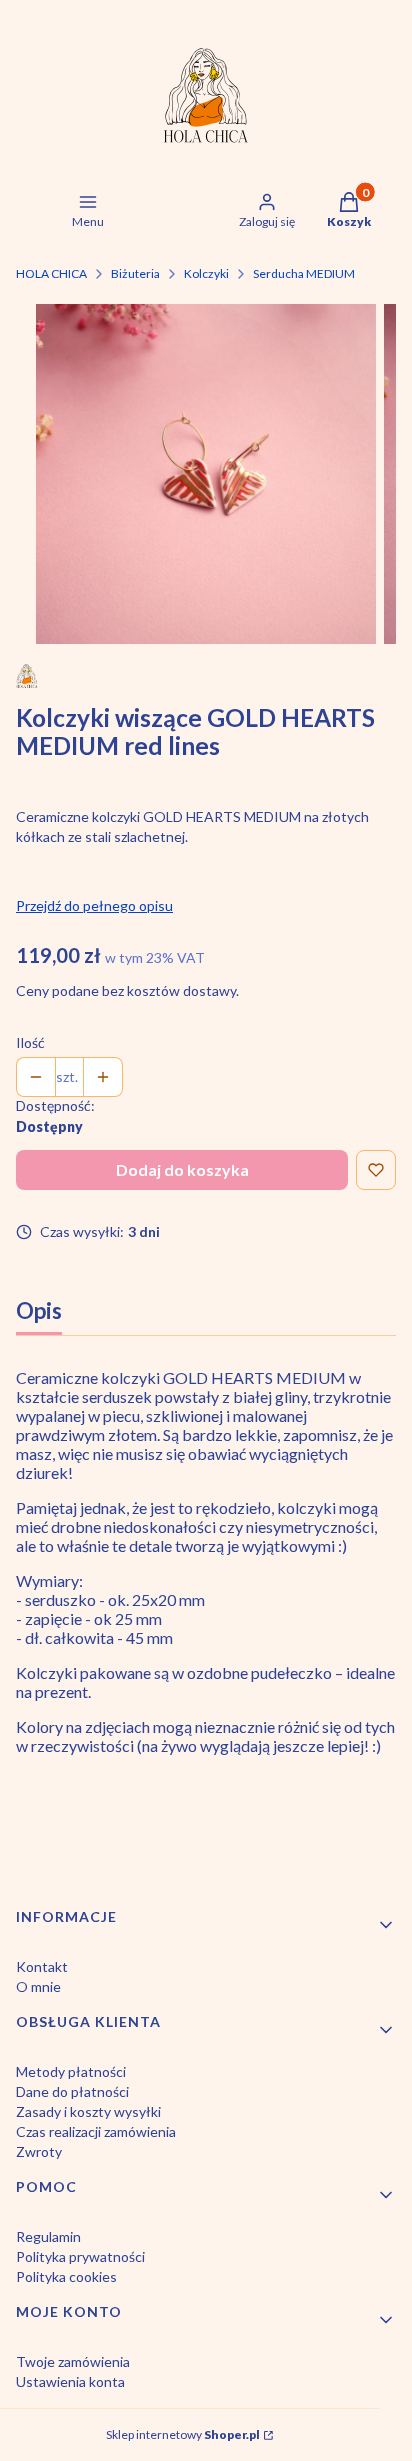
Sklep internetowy (183, 2434)
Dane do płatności (72, 2091)
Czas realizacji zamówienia (96, 2131)
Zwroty (39, 2151)
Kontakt (42, 1966)
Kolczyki (206, 273)
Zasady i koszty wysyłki (88, 2111)
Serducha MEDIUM (304, 273)
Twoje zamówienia (73, 2361)
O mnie (38, 1986)
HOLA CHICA (51, 273)
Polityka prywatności (80, 2256)
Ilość (30, 1042)
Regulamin (48, 2236)
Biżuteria (135, 273)
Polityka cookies (66, 2276)
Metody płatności (71, 2071)
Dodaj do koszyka (182, 1169)
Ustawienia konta (70, 2381)
